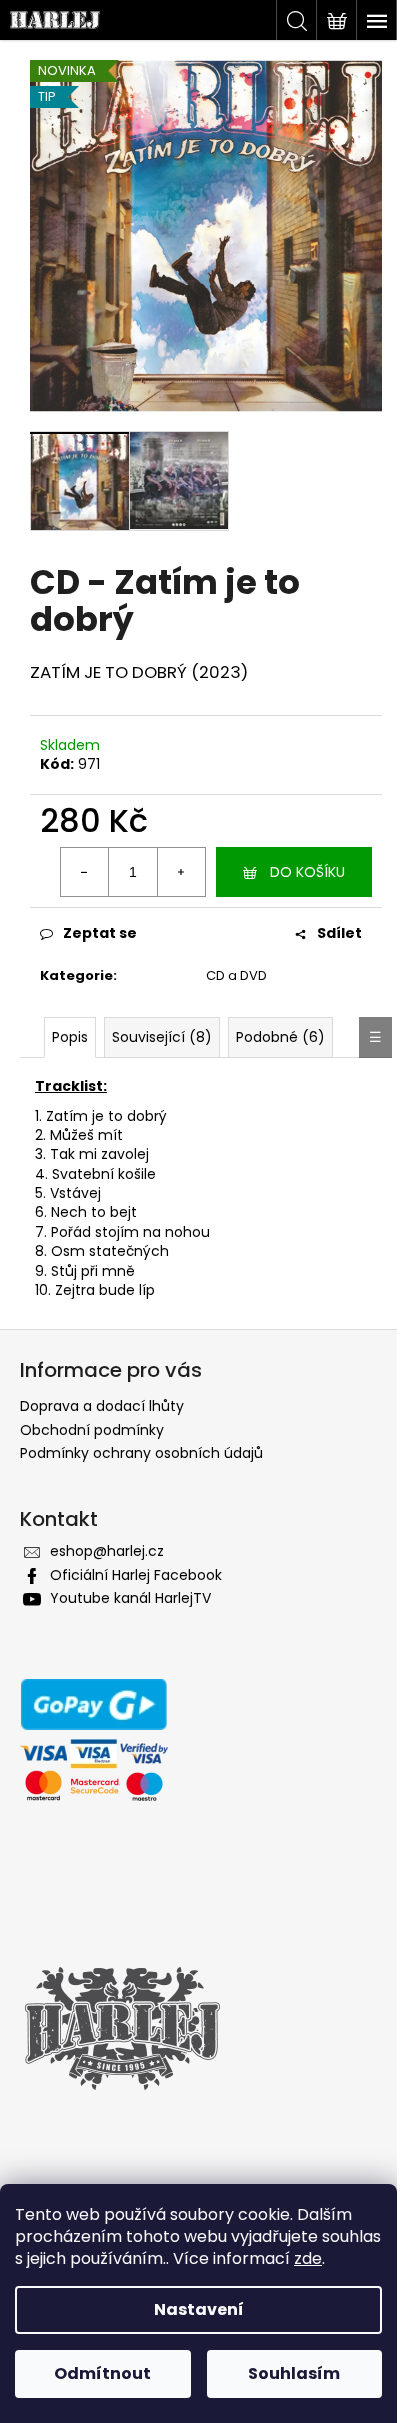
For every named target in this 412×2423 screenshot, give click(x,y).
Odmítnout (102, 2373)
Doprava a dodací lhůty (102, 1406)
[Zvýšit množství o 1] (181, 872)
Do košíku (307, 872)
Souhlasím (294, 2373)
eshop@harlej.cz (107, 1551)
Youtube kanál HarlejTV (130, 1598)
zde (308, 2258)
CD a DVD (236, 975)
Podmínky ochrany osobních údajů (141, 1453)
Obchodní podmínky (92, 1430)
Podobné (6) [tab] (280, 1037)
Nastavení (199, 2309)
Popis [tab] (70, 1037)
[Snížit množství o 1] (85, 872)
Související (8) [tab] (162, 1037)
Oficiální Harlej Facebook (136, 1575)
